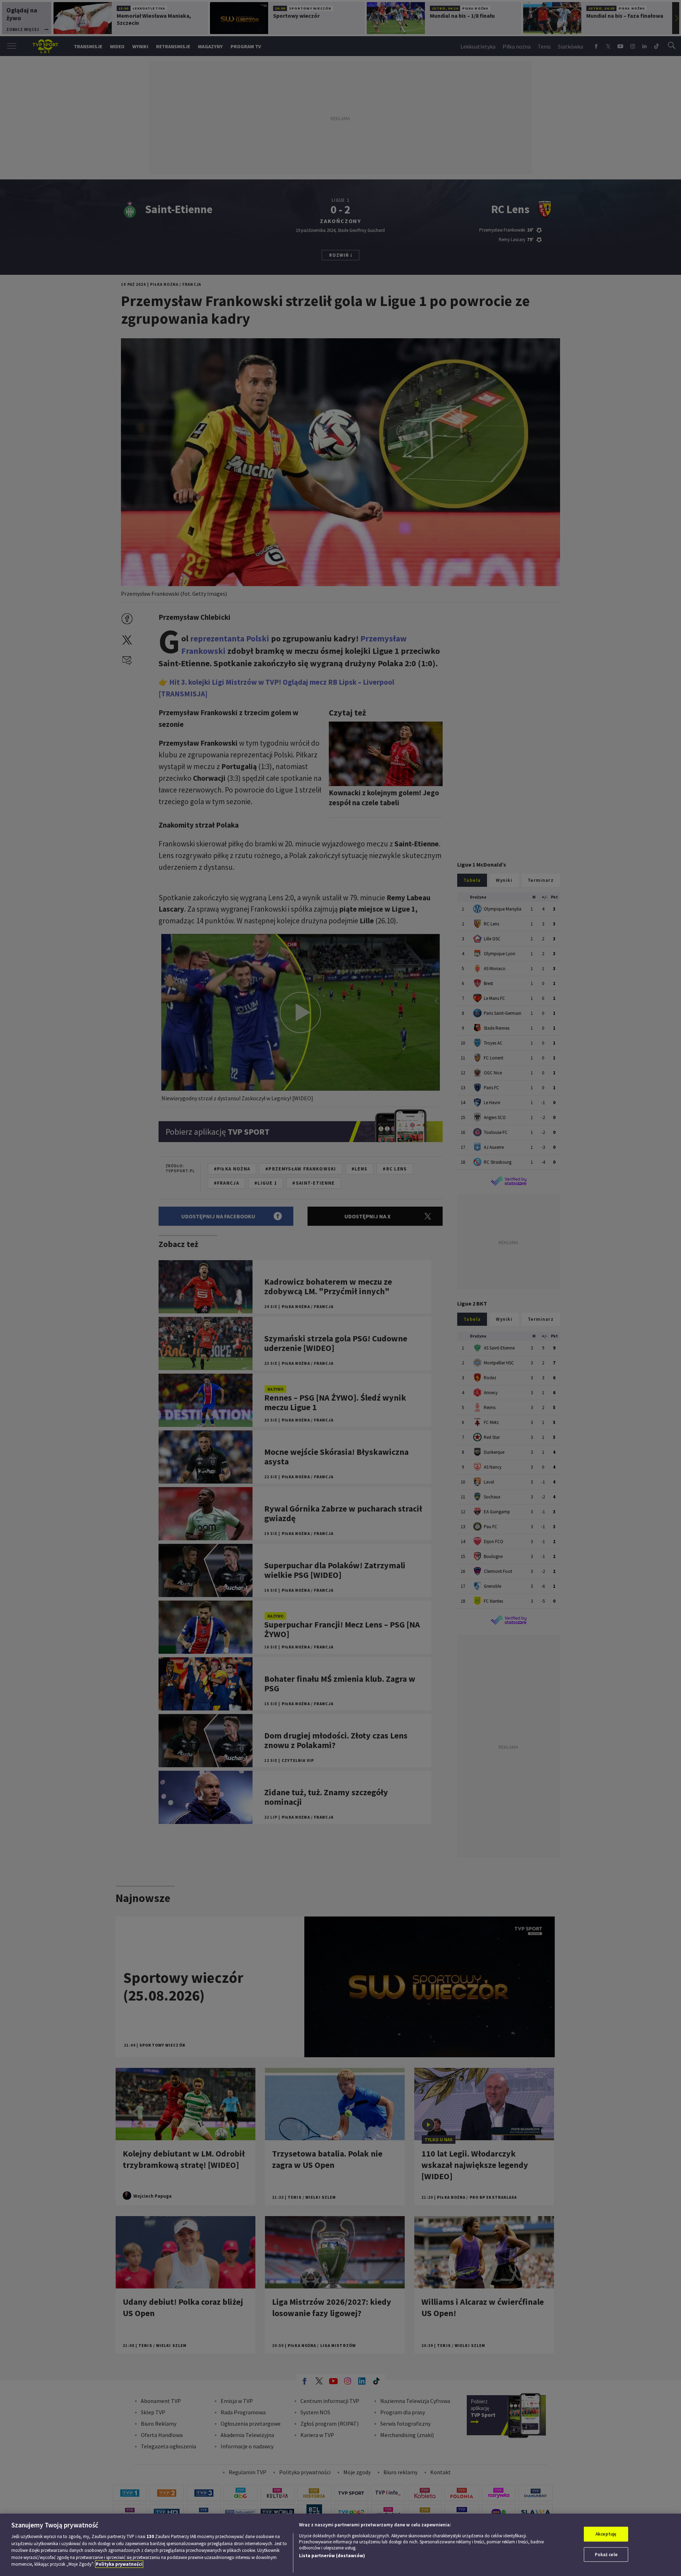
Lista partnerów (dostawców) (332, 2556)
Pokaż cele (606, 2555)
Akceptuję (606, 2534)
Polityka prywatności (119, 2564)
